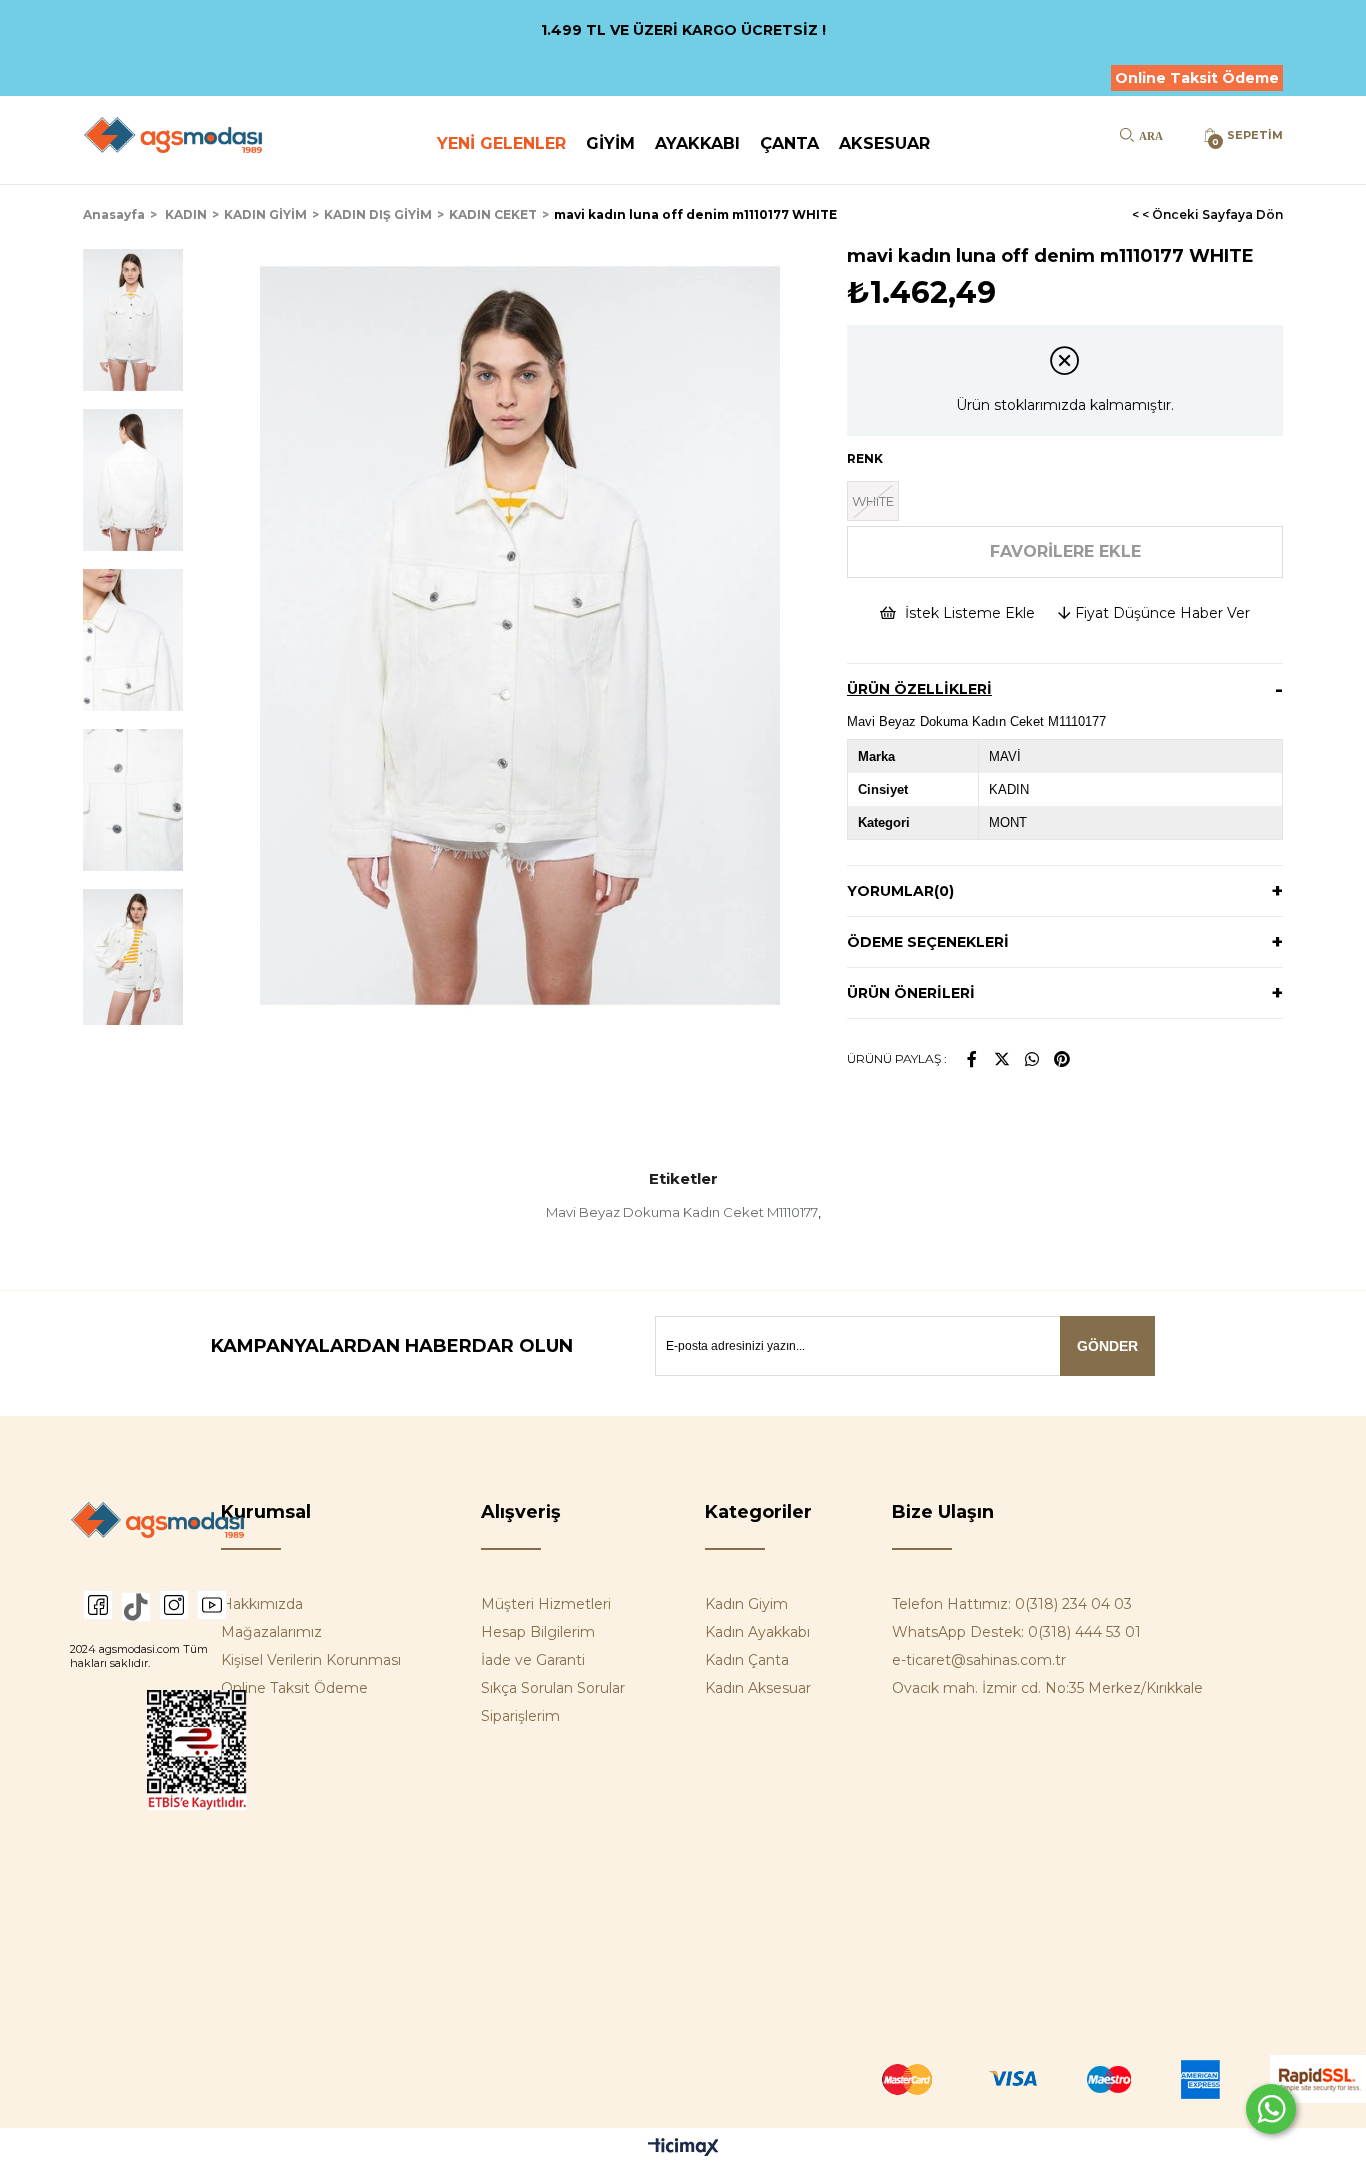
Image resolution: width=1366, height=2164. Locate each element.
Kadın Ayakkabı (757, 1632)
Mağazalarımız (271, 1632)
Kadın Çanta (747, 1660)
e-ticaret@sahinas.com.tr (979, 1660)
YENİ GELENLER (501, 143)
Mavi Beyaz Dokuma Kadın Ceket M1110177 (682, 1212)
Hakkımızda (262, 1604)
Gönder (1107, 1346)
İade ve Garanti (533, 1660)
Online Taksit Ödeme (1197, 78)
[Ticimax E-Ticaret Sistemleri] (683, 2148)
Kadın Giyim (746, 1604)
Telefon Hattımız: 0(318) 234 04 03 (1012, 1604)
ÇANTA (789, 143)
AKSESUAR (884, 143)
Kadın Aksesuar (758, 1688)
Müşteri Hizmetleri (546, 1604)
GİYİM (610, 143)
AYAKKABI (697, 143)
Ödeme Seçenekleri (928, 942)
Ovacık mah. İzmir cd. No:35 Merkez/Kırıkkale (1047, 1688)
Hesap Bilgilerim (538, 1632)
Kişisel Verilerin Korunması (311, 1660)
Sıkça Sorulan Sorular (553, 1688)
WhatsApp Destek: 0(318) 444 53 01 (1016, 1632)
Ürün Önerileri (911, 993)
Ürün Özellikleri (919, 689)
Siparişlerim (520, 1716)
